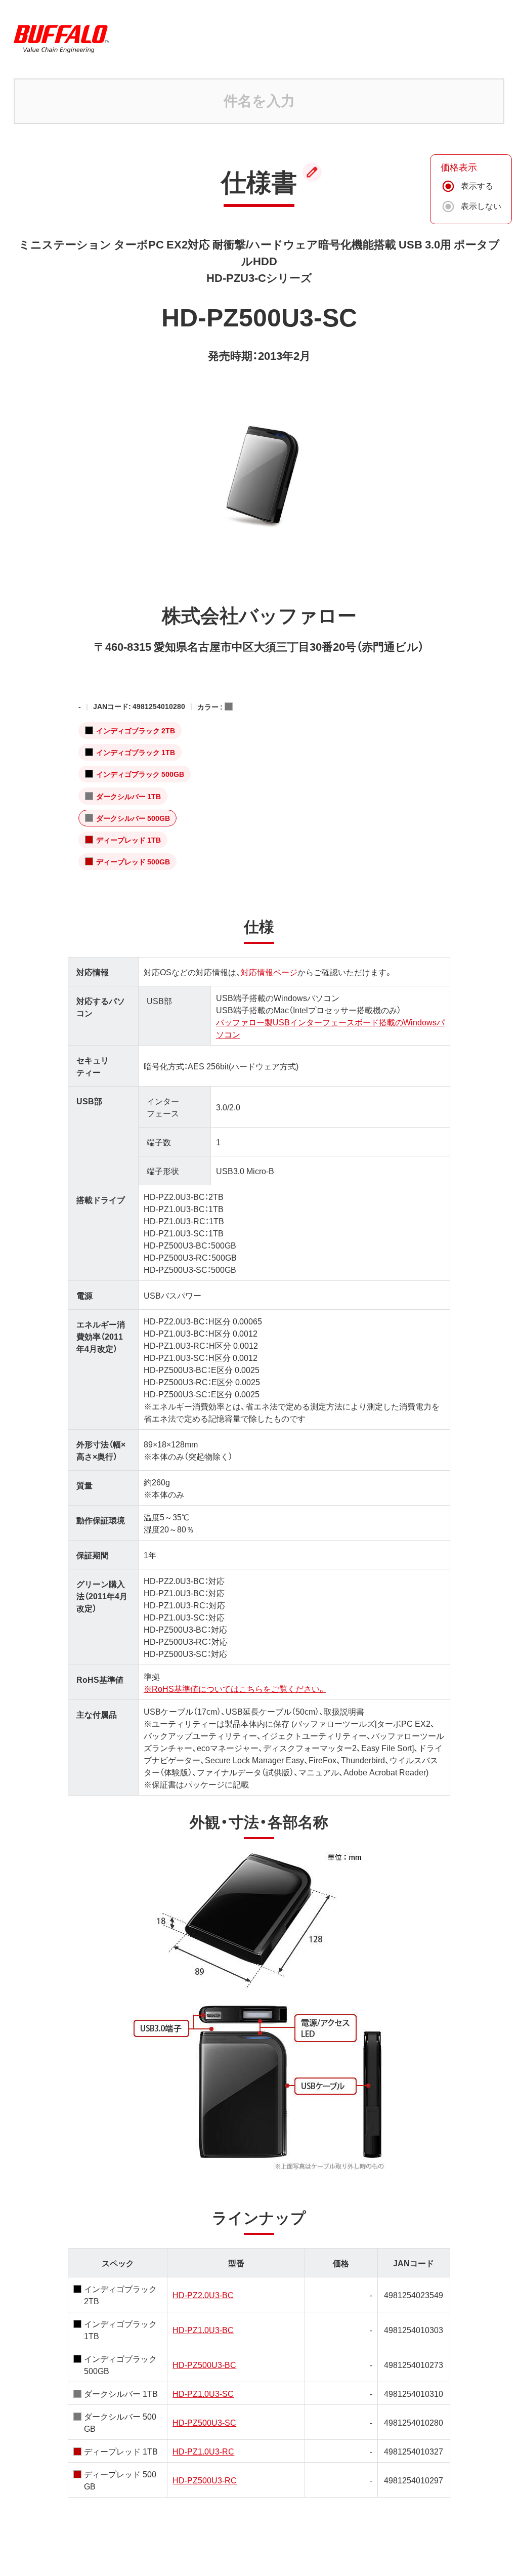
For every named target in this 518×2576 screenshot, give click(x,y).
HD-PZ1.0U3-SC (203, 2393)
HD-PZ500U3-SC (204, 2422)
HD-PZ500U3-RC (205, 2480)
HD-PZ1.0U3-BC (203, 2330)
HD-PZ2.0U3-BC (203, 2295)
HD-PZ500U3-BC (204, 2364)
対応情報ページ (269, 972)
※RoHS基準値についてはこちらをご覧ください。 (235, 1688)
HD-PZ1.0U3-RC (203, 2451)
